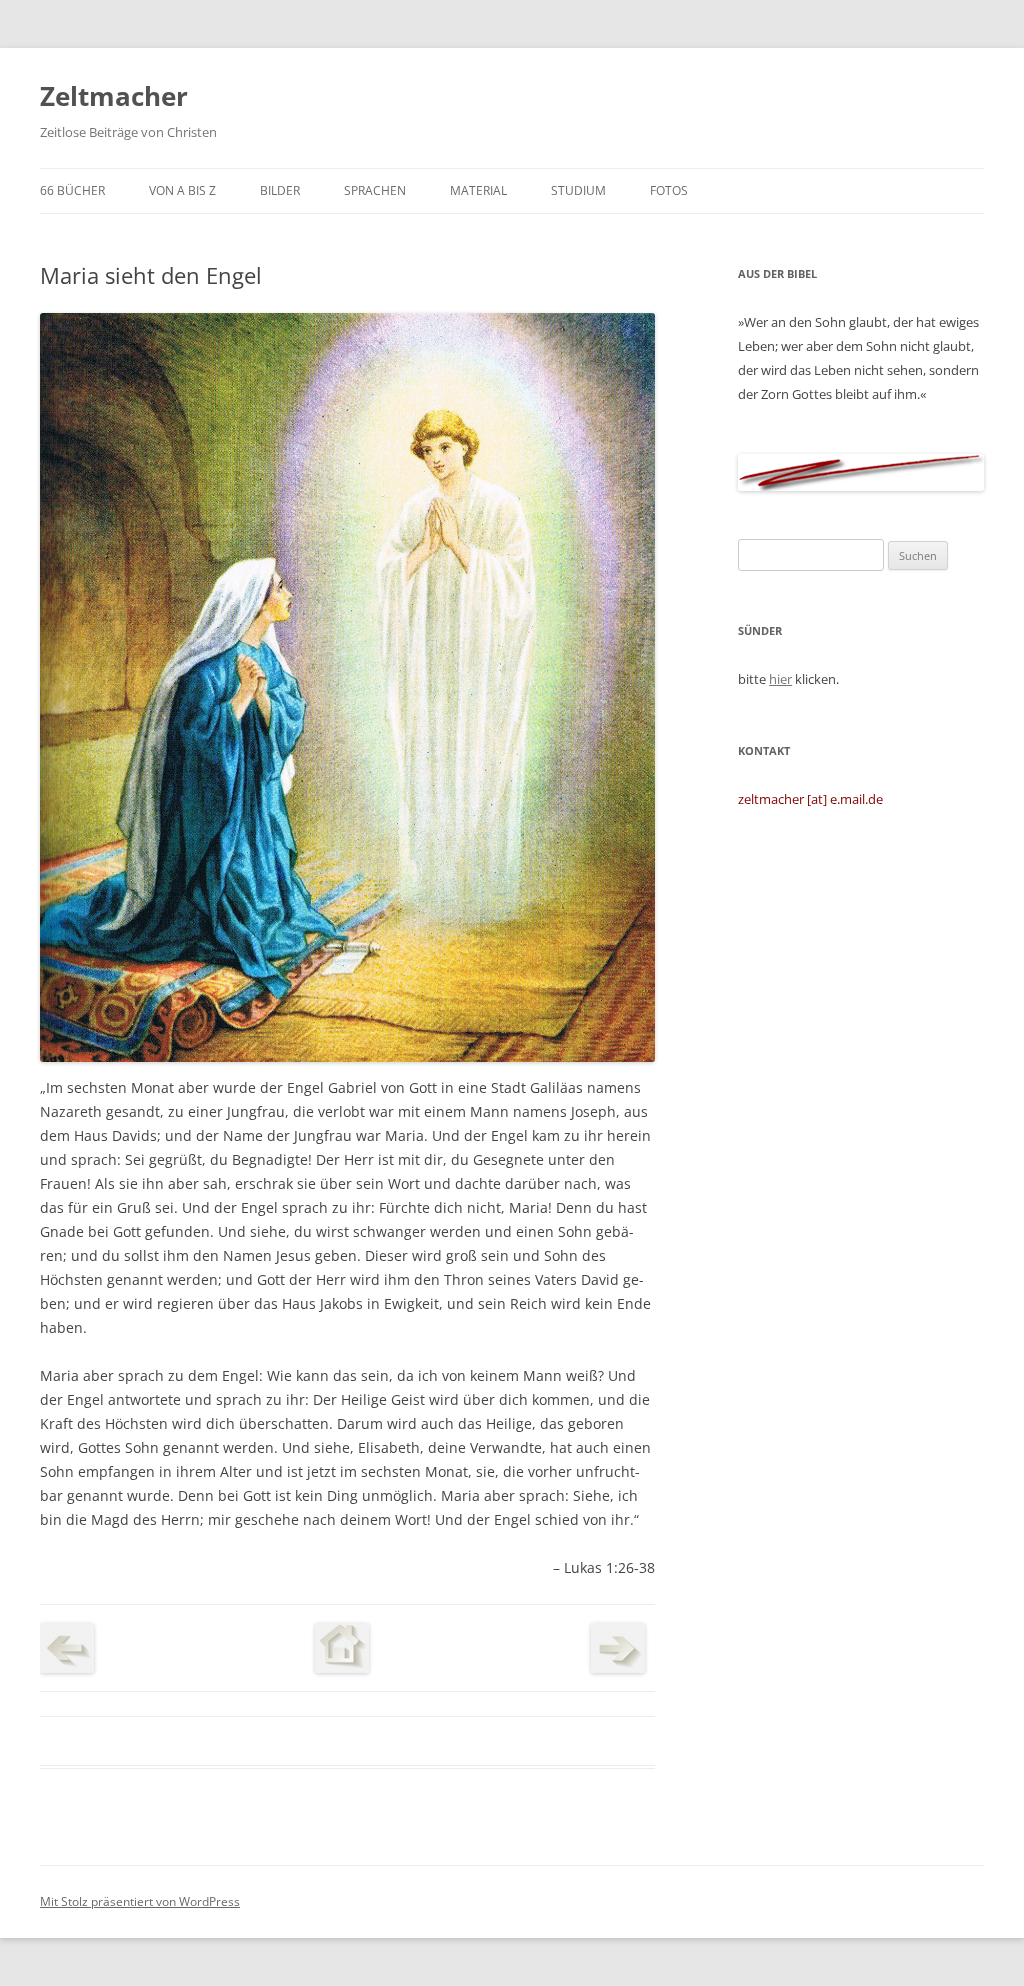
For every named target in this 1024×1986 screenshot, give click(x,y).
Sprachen (375, 190)
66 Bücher (72, 190)
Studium (578, 190)
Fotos (669, 190)
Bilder (280, 190)
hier (780, 679)
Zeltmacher (114, 96)
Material (478, 190)
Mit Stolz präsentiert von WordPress (140, 1901)
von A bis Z (182, 190)
